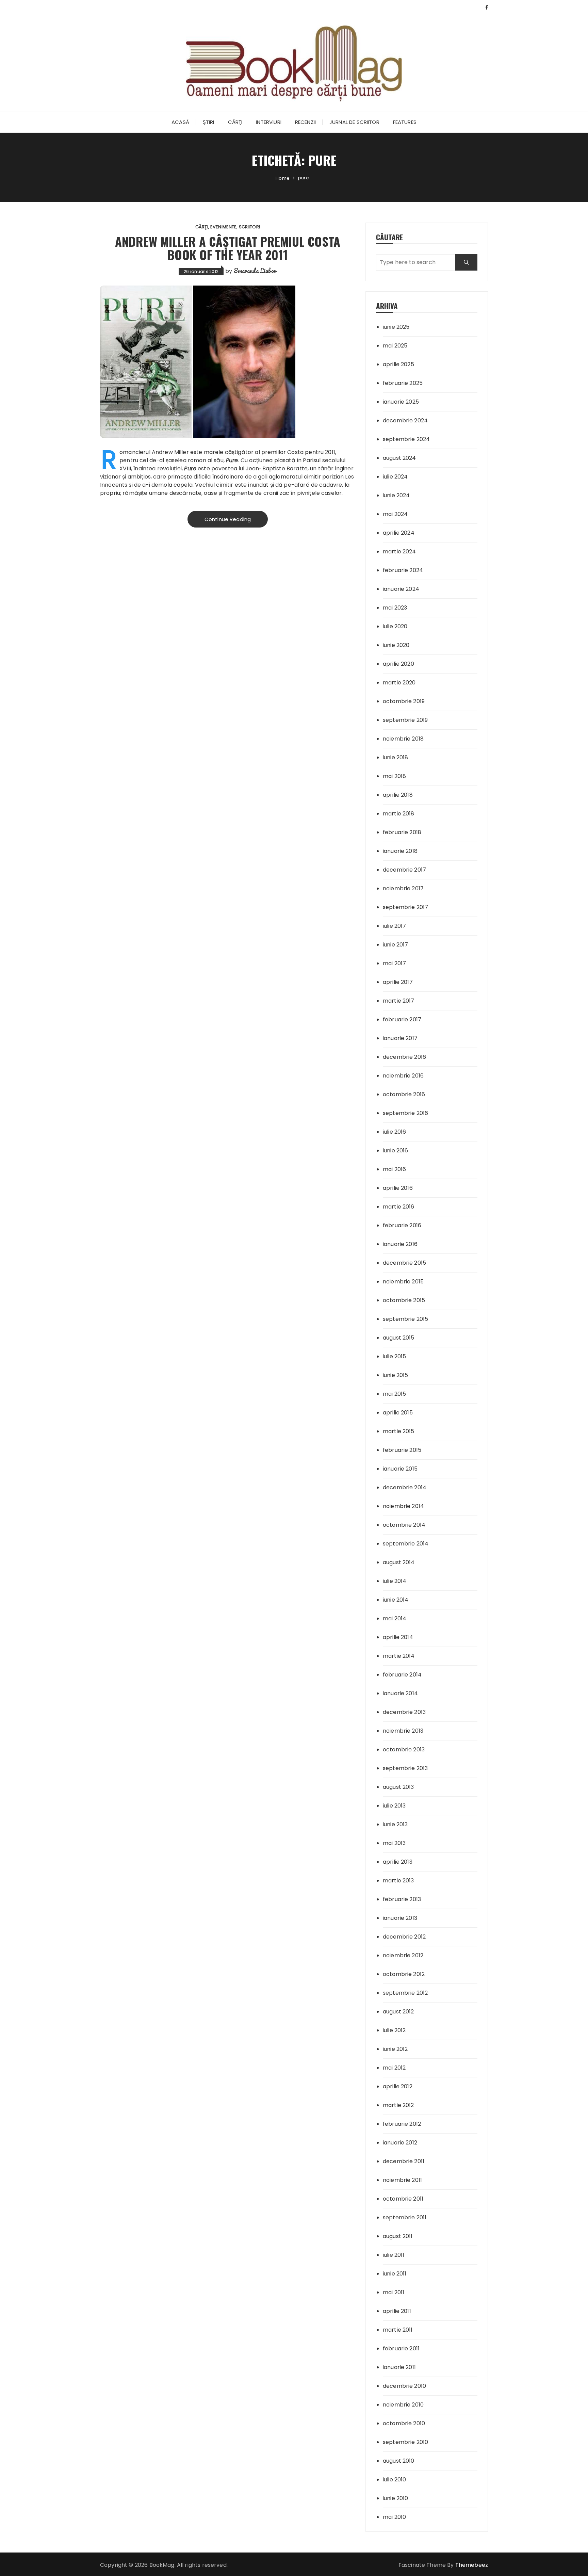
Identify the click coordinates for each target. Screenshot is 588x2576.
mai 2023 (395, 608)
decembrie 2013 (404, 1712)
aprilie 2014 (398, 1637)
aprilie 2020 (398, 664)
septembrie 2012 (405, 1993)
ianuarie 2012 (400, 2143)
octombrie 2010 (404, 2423)
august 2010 (399, 2461)
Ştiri (209, 122)
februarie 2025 (403, 383)
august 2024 (399, 458)
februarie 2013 (402, 1899)
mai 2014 (395, 1618)
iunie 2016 (396, 1151)
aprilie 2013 (398, 1862)
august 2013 (398, 1787)
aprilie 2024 (399, 533)
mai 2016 (394, 1169)
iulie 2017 (395, 926)
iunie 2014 (396, 1600)
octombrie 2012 (404, 1974)
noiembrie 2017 (403, 888)
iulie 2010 (395, 2480)
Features (405, 122)
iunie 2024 (396, 495)
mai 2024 (395, 514)
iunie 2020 (396, 645)
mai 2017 (394, 963)
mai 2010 (394, 2517)
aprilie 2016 (398, 1188)
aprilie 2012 (398, 2086)
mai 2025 (395, 346)
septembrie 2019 (405, 720)
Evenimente (224, 227)
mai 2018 (394, 776)
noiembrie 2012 (403, 1955)
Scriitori (249, 227)
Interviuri (269, 122)
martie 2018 (399, 814)
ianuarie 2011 (399, 2367)
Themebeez (472, 2565)
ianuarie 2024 (401, 589)
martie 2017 (399, 1001)
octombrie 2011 (403, 2199)
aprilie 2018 (398, 795)
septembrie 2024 (406, 439)
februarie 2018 (402, 832)
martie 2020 (399, 683)
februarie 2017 (402, 1019)
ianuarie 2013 (400, 1918)
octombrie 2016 (404, 1094)
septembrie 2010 (405, 2442)
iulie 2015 (395, 1356)
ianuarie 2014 (400, 1693)
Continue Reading (228, 519)
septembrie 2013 (405, 1768)
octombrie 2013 (404, 1749)
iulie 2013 (394, 1806)
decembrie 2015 (404, 1263)
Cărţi (235, 122)
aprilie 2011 (397, 2311)
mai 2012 (394, 2068)
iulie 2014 (395, 1581)
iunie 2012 (395, 2049)
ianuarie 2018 (400, 851)
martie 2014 (399, 1656)
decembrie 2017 (404, 870)
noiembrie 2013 (403, 1731)
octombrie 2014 (404, 1525)
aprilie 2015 (398, 1413)
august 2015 (399, 1338)
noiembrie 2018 (403, 739)
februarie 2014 (402, 1675)
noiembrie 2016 (403, 1076)
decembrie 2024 (405, 420)
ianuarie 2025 (401, 402)
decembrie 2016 (404, 1057)
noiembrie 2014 (403, 1506)
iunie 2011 (395, 2274)
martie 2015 (399, 1431)
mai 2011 (394, 2292)
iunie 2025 (396, 327)
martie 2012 (398, 2105)
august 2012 (398, 2012)
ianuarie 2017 (400, 1038)
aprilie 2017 (398, 982)
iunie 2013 (395, 1824)
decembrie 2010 (404, 2386)
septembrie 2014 (406, 1544)
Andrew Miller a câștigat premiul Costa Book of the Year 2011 (228, 248)
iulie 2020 (395, 626)
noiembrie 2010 (403, 2405)
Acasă (180, 122)
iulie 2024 (395, 477)
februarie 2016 (402, 1225)
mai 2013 (394, 1843)
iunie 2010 (396, 2498)
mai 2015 (394, 1394)
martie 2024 (399, 552)
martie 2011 (398, 2330)
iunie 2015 (396, 1375)
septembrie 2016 (405, 1113)
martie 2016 (399, 1207)
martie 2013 (398, 1881)
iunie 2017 (396, 945)
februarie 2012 (402, 2124)
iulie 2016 (395, 1132)
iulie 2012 (394, 2030)
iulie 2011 (394, 2255)
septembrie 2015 (405, 1319)
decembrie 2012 (404, 1937)
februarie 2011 (401, 2348)
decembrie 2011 (404, 2161)
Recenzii (305, 122)
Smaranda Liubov (255, 271)
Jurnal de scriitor (354, 122)
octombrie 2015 (404, 1300)
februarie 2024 (403, 570)
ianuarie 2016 (400, 1244)
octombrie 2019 (404, 701)
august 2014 (399, 1562)
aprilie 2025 (398, 364)
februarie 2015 (402, 1450)
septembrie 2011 (405, 2217)
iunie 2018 (396, 757)
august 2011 (398, 2236)
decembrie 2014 (405, 1487)
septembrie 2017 (405, 907)
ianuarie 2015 (400, 1469)
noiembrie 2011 (402, 2180)
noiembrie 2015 (403, 1282)
